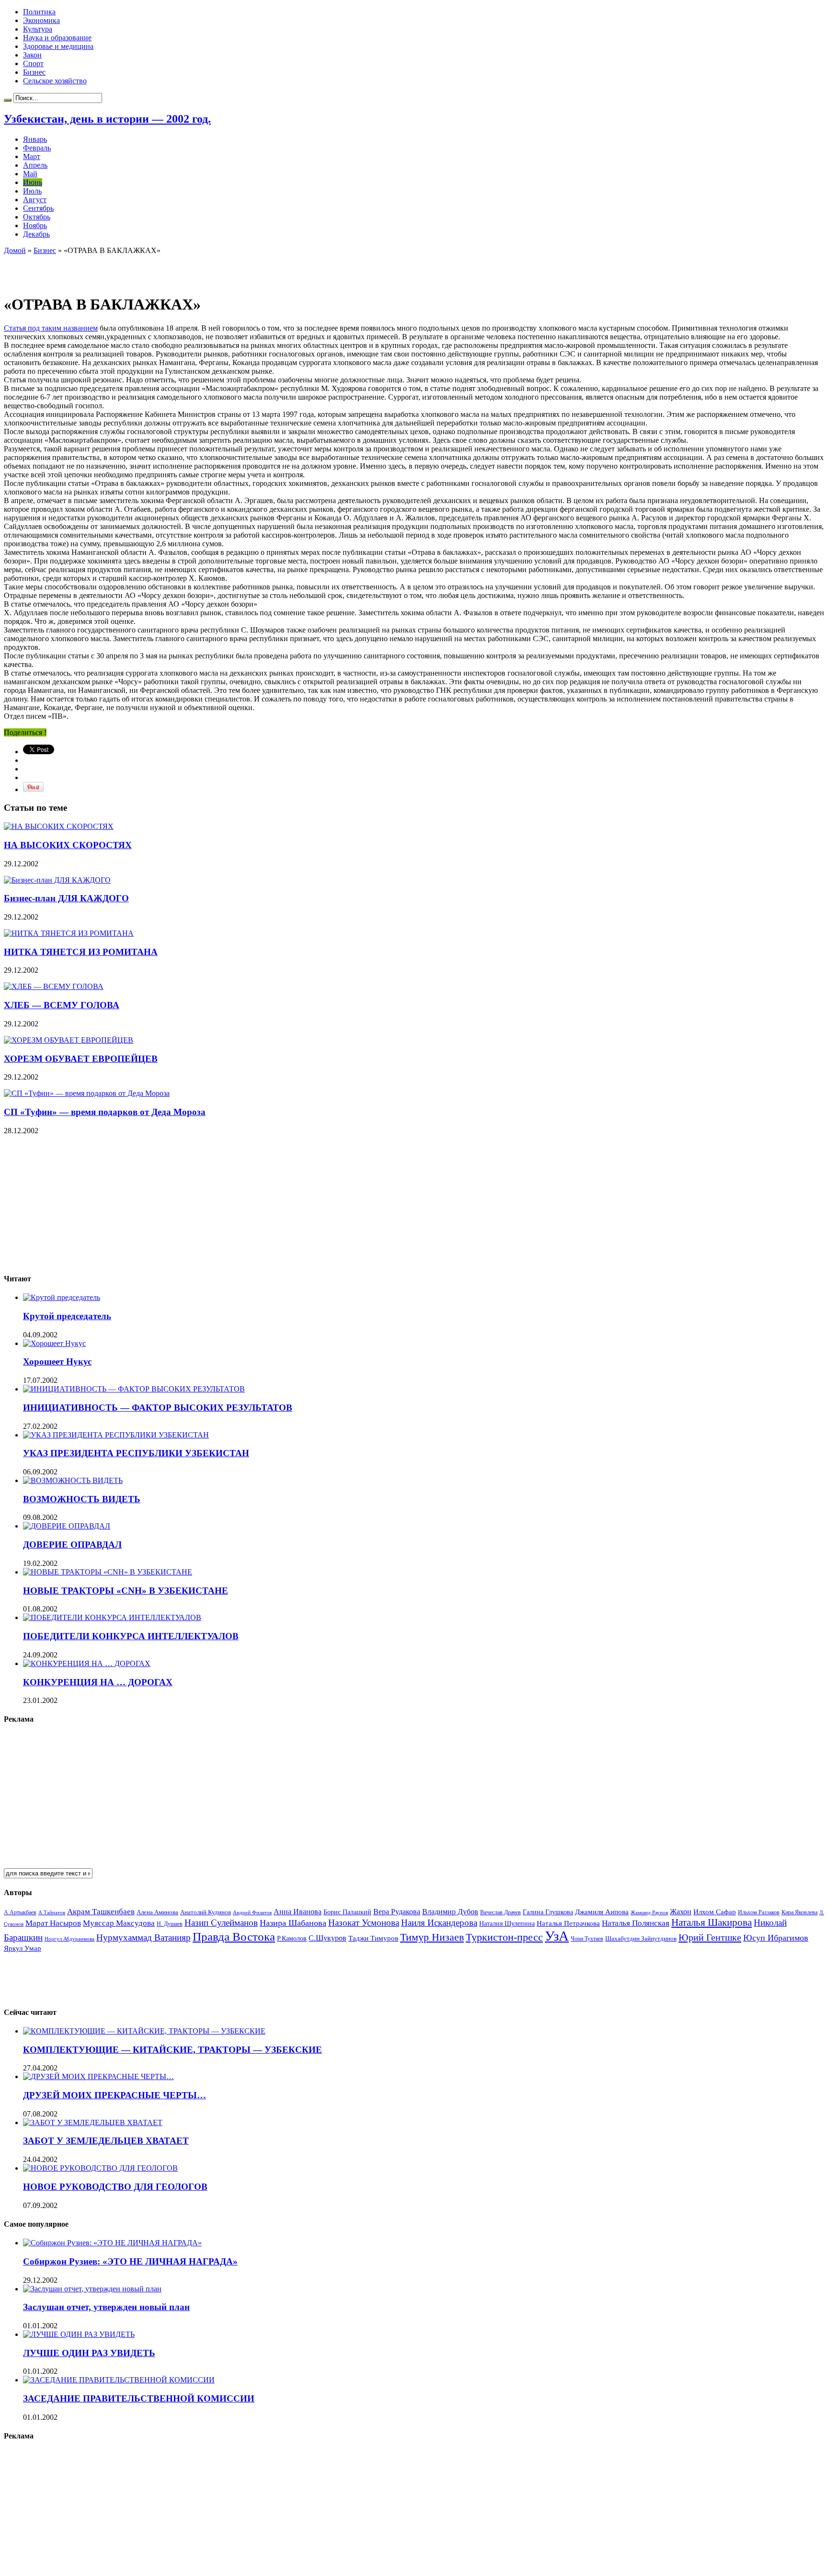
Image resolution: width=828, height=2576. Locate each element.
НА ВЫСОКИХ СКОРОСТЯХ (68, 845)
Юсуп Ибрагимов (776, 1938)
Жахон (681, 1912)
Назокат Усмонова (364, 1923)
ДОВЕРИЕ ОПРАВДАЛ (72, 1545)
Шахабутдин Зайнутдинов (641, 1938)
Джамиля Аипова (602, 1912)
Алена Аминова (157, 1912)
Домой (15, 250)
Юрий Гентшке (710, 1937)
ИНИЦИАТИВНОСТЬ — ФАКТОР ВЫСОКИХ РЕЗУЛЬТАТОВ (158, 1408)
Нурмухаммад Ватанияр (144, 1938)
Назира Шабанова (293, 1923)
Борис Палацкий (347, 1912)
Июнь (33, 182)
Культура (38, 29)
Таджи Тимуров (373, 1938)
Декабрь (36, 234)
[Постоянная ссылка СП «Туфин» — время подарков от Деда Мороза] (87, 1093)
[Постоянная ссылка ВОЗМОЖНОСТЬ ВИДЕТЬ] (73, 1480)
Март (32, 156)
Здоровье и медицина (58, 46)
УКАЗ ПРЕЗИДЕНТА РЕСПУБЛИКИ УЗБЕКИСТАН (136, 1453)
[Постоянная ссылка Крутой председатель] (62, 1297)
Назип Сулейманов (221, 1923)
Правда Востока (234, 1937)
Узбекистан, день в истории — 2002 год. (107, 119)
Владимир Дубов (450, 1912)
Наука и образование (57, 38)
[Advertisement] (116, 269)
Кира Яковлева (799, 1912)
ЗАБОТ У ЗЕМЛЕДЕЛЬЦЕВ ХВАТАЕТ (106, 2141)
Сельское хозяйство (55, 81)
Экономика (41, 20)
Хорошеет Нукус (57, 1362)
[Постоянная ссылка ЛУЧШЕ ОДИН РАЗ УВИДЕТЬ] (79, 2334)
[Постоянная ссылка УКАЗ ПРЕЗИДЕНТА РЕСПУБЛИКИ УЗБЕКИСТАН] (116, 1435)
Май (30, 174)
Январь (35, 139)
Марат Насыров (53, 1923)
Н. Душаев (170, 1924)
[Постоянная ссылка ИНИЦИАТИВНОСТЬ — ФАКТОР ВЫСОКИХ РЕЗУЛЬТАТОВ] (134, 1389)
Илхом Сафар (715, 1912)
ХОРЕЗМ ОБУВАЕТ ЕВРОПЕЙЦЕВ (81, 1059)
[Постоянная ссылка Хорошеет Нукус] (54, 1343)
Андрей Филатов (252, 1912)
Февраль (37, 148)
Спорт (33, 63)
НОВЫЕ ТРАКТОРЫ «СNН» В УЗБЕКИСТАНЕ (126, 1591)
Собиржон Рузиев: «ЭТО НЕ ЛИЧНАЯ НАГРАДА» (130, 2261)
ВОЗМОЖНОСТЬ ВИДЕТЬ (82, 1499)
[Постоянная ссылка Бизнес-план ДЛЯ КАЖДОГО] (57, 880)
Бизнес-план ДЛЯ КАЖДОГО (66, 898)
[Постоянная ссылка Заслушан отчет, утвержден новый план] (92, 2289)
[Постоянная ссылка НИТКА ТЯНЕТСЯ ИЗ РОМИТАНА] (69, 933)
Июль (32, 191)
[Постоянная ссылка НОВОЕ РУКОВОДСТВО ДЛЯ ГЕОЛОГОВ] (100, 2168)
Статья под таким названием (51, 328)
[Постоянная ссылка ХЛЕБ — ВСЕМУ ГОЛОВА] (54, 986)
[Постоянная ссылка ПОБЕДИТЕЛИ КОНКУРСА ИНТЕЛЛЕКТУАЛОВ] (112, 1617)
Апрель (35, 165)
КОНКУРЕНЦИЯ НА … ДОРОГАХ (98, 1682)
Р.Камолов (292, 1938)
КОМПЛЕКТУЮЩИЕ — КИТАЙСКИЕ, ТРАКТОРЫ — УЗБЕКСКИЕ (172, 2050)
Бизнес (34, 72)
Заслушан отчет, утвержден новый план (106, 2307)
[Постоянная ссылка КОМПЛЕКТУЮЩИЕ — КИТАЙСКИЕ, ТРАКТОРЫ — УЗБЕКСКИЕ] (144, 2031)
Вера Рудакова (397, 1912)
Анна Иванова (298, 1912)
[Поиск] (8, 100)
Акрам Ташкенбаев (101, 1912)
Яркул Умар (23, 1948)
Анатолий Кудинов (206, 1912)
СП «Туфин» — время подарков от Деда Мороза (105, 1112)
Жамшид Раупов (649, 1912)
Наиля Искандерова (439, 1923)
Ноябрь (35, 225)
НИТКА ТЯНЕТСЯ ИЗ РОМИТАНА (81, 952)
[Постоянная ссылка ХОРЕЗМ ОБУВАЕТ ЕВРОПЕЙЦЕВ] (69, 1040)
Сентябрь (38, 208)
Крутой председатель (67, 1316)
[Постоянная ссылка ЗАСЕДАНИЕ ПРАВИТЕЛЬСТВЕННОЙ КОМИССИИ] (119, 2380)
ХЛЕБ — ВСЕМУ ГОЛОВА (62, 1005)
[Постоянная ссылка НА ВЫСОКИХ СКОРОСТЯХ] (59, 826)
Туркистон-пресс (504, 1937)
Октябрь (37, 217)
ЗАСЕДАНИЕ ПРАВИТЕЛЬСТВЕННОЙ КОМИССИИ (139, 2398)
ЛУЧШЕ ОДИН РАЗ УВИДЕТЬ (89, 2353)
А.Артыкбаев (20, 1912)
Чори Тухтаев (587, 1939)
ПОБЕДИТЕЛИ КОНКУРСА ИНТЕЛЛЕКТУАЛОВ (131, 1636)
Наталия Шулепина (507, 1924)
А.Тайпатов (52, 1912)
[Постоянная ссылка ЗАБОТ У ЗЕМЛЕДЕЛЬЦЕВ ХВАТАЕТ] (93, 2122)
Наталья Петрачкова (568, 1923)
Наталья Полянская (636, 1923)
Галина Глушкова (548, 1912)
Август (35, 200)
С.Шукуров (328, 1938)
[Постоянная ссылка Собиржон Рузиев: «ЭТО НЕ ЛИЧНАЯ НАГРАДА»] (112, 2243)
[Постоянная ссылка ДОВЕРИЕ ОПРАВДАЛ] (67, 1526)
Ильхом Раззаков (759, 1912)
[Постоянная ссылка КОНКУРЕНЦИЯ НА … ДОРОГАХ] (87, 1663)
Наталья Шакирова (712, 1922)
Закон (32, 55)
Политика (39, 12)
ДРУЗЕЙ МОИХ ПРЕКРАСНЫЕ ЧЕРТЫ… (115, 2095)
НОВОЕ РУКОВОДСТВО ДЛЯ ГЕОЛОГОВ (115, 2187)
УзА (557, 1936)
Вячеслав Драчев (500, 1912)
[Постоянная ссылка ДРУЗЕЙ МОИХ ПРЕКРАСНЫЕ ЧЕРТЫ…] (98, 2076)
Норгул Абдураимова (69, 1939)
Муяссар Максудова (119, 1923)
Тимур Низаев (432, 1937)
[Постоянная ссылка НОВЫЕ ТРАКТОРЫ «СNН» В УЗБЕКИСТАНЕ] (108, 1572)
